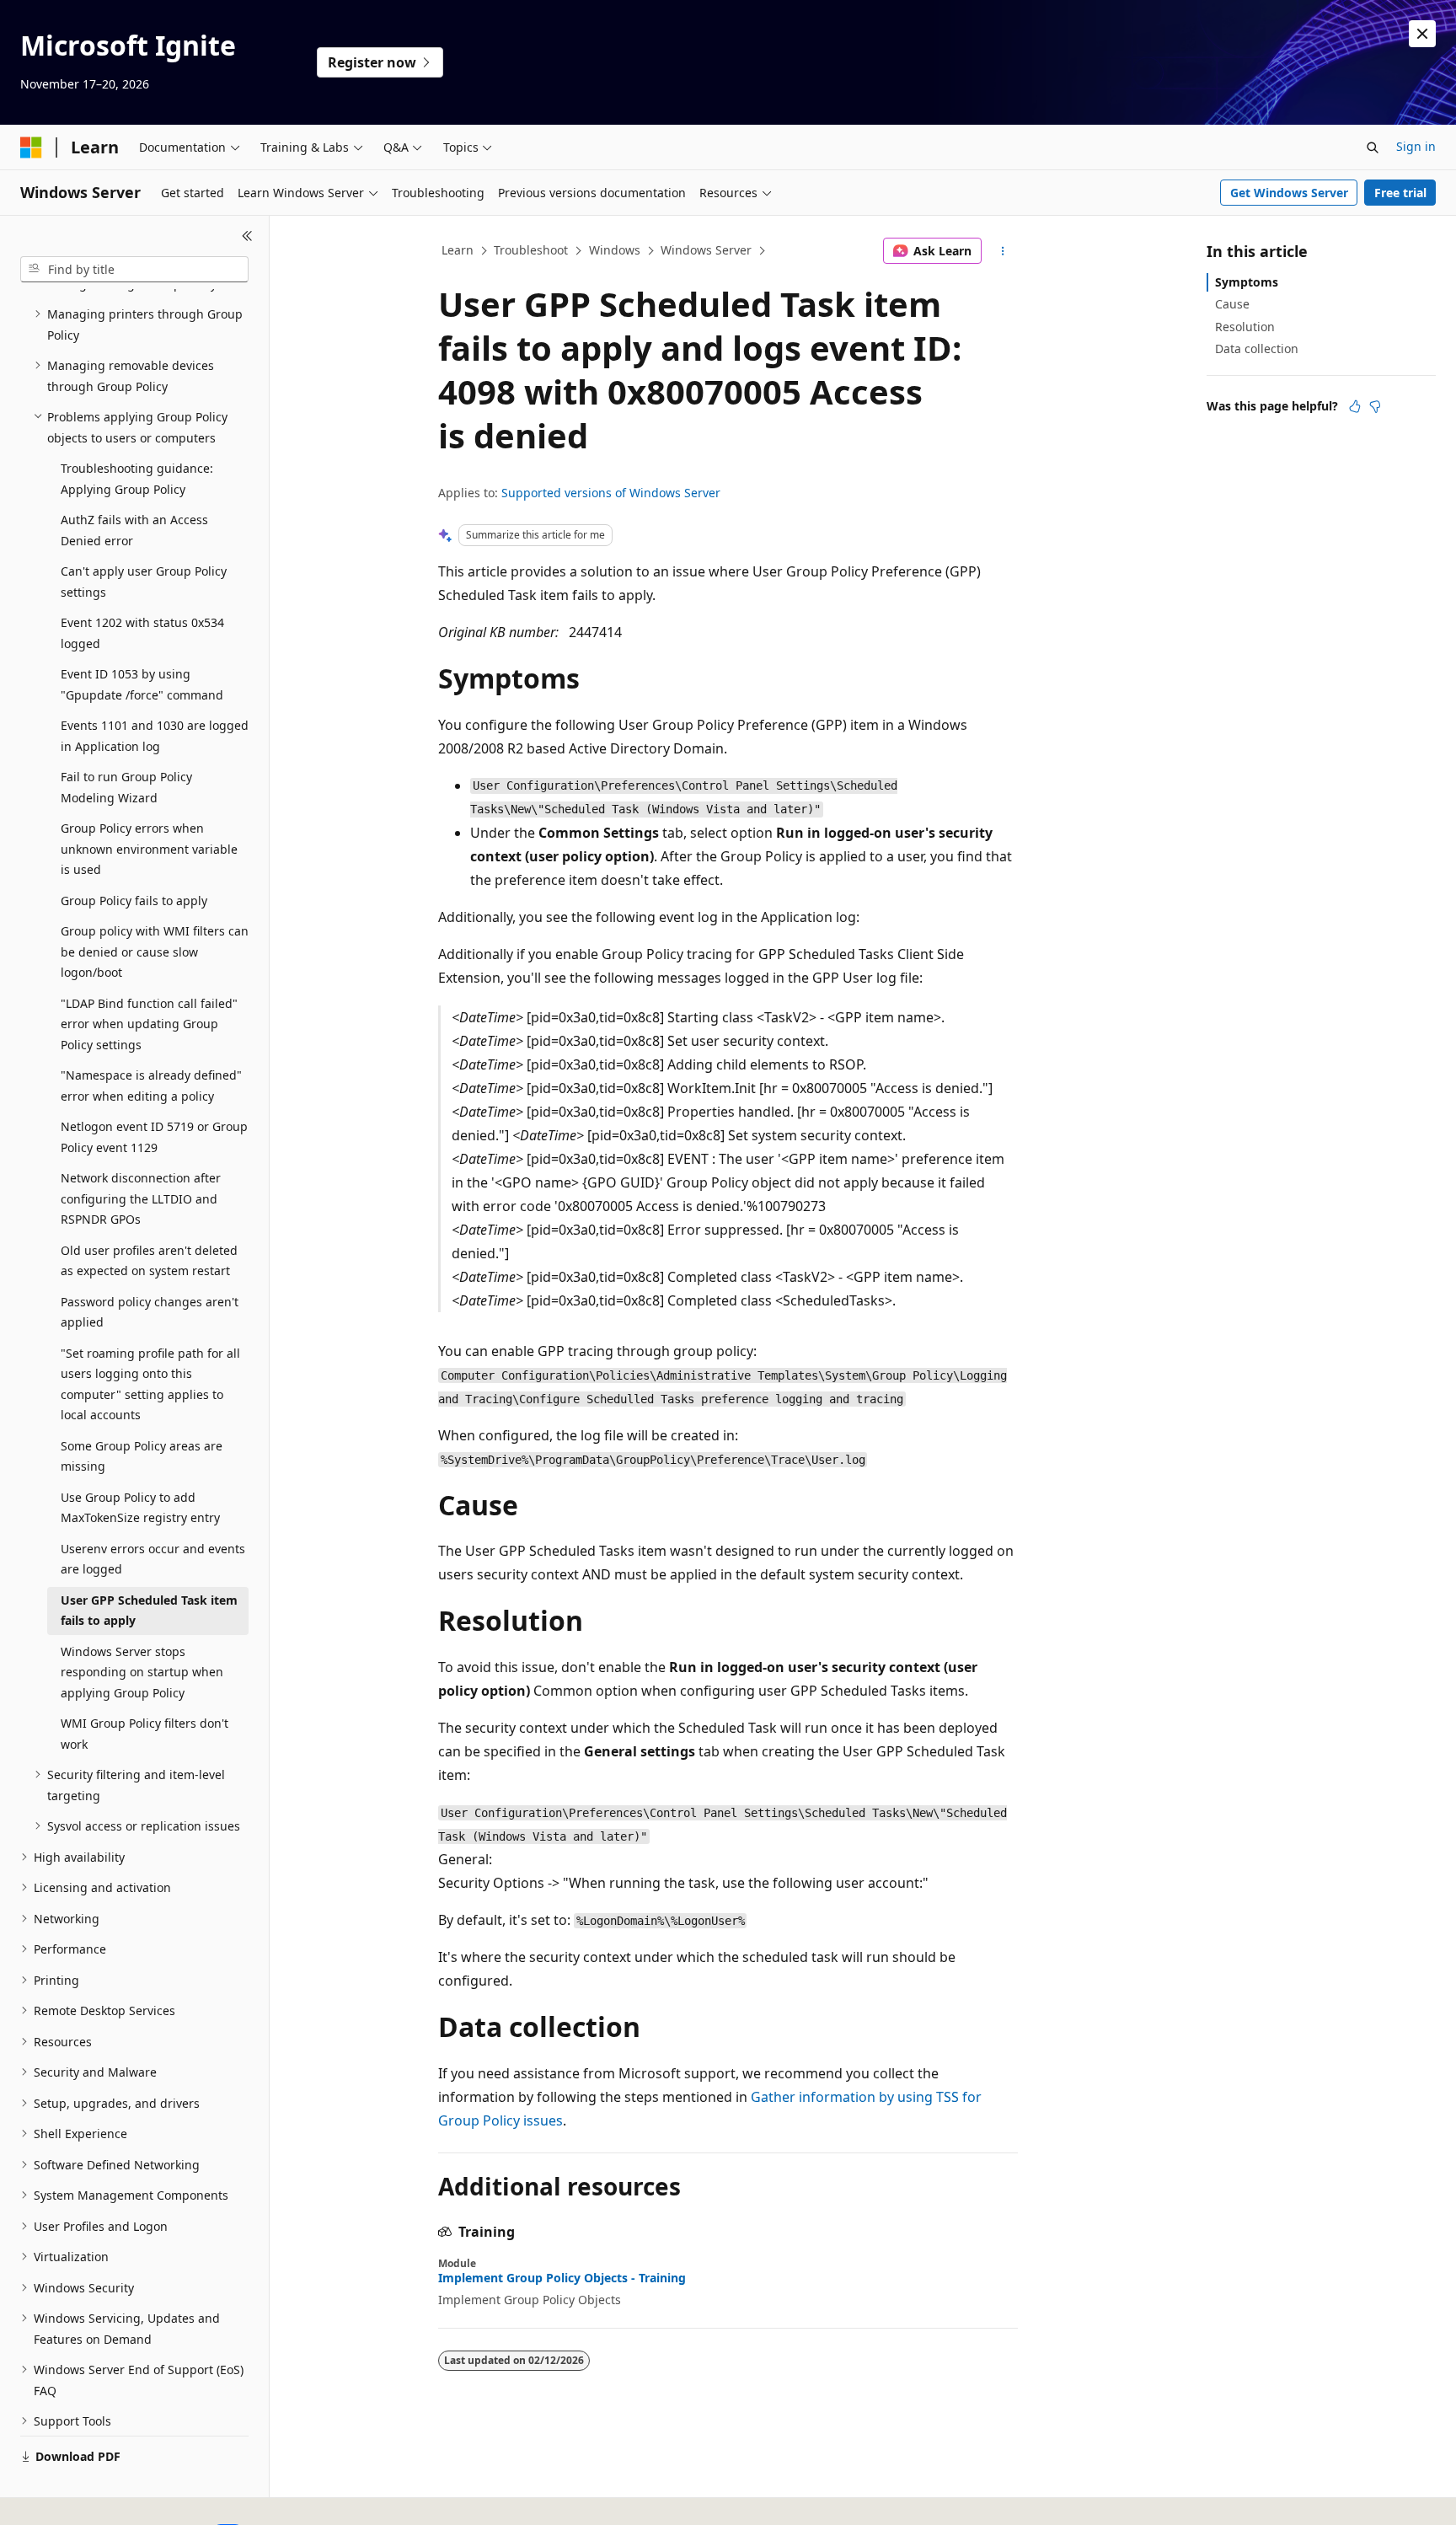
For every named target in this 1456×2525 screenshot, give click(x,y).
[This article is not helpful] (1375, 406)
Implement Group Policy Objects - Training (562, 2278)
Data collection (1257, 348)
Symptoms (1247, 282)
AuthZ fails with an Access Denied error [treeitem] (134, 530)
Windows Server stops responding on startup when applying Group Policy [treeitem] (142, 1672)
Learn (458, 250)
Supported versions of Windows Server (611, 493)
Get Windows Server (1289, 193)
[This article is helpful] (1355, 406)
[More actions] (1003, 251)
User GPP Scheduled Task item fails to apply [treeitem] (149, 1611)
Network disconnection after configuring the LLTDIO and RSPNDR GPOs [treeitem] (141, 1198)
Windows (615, 250)
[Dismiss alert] (1422, 34)
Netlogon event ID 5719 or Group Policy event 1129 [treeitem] (154, 1137)
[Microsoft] (31, 147)
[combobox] (134, 270)
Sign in (1416, 146)
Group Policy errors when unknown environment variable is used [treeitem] (149, 849)
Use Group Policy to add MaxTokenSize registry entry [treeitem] (140, 1508)
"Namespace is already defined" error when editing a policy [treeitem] (151, 1086)
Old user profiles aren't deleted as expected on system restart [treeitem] (149, 1261)
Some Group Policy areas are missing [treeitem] (142, 1456)
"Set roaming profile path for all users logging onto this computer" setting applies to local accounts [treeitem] (150, 1384)
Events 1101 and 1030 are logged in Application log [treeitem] (155, 736)
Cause (1232, 304)
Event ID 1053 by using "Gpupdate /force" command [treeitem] (142, 684)
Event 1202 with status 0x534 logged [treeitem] (142, 633)
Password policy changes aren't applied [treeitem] (150, 1312)
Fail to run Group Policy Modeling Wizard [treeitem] (126, 787)
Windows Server (706, 250)
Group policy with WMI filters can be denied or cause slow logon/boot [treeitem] (155, 952)
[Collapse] (247, 236)
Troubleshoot (531, 250)
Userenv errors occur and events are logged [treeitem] (153, 1559)
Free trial (1400, 193)
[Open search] (1373, 147)
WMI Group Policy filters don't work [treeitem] (145, 1734)
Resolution (1245, 327)
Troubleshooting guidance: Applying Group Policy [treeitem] (137, 479)
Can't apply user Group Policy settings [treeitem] (144, 582)
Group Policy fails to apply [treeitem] (134, 901)
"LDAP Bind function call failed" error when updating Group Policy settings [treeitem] (149, 1024)
